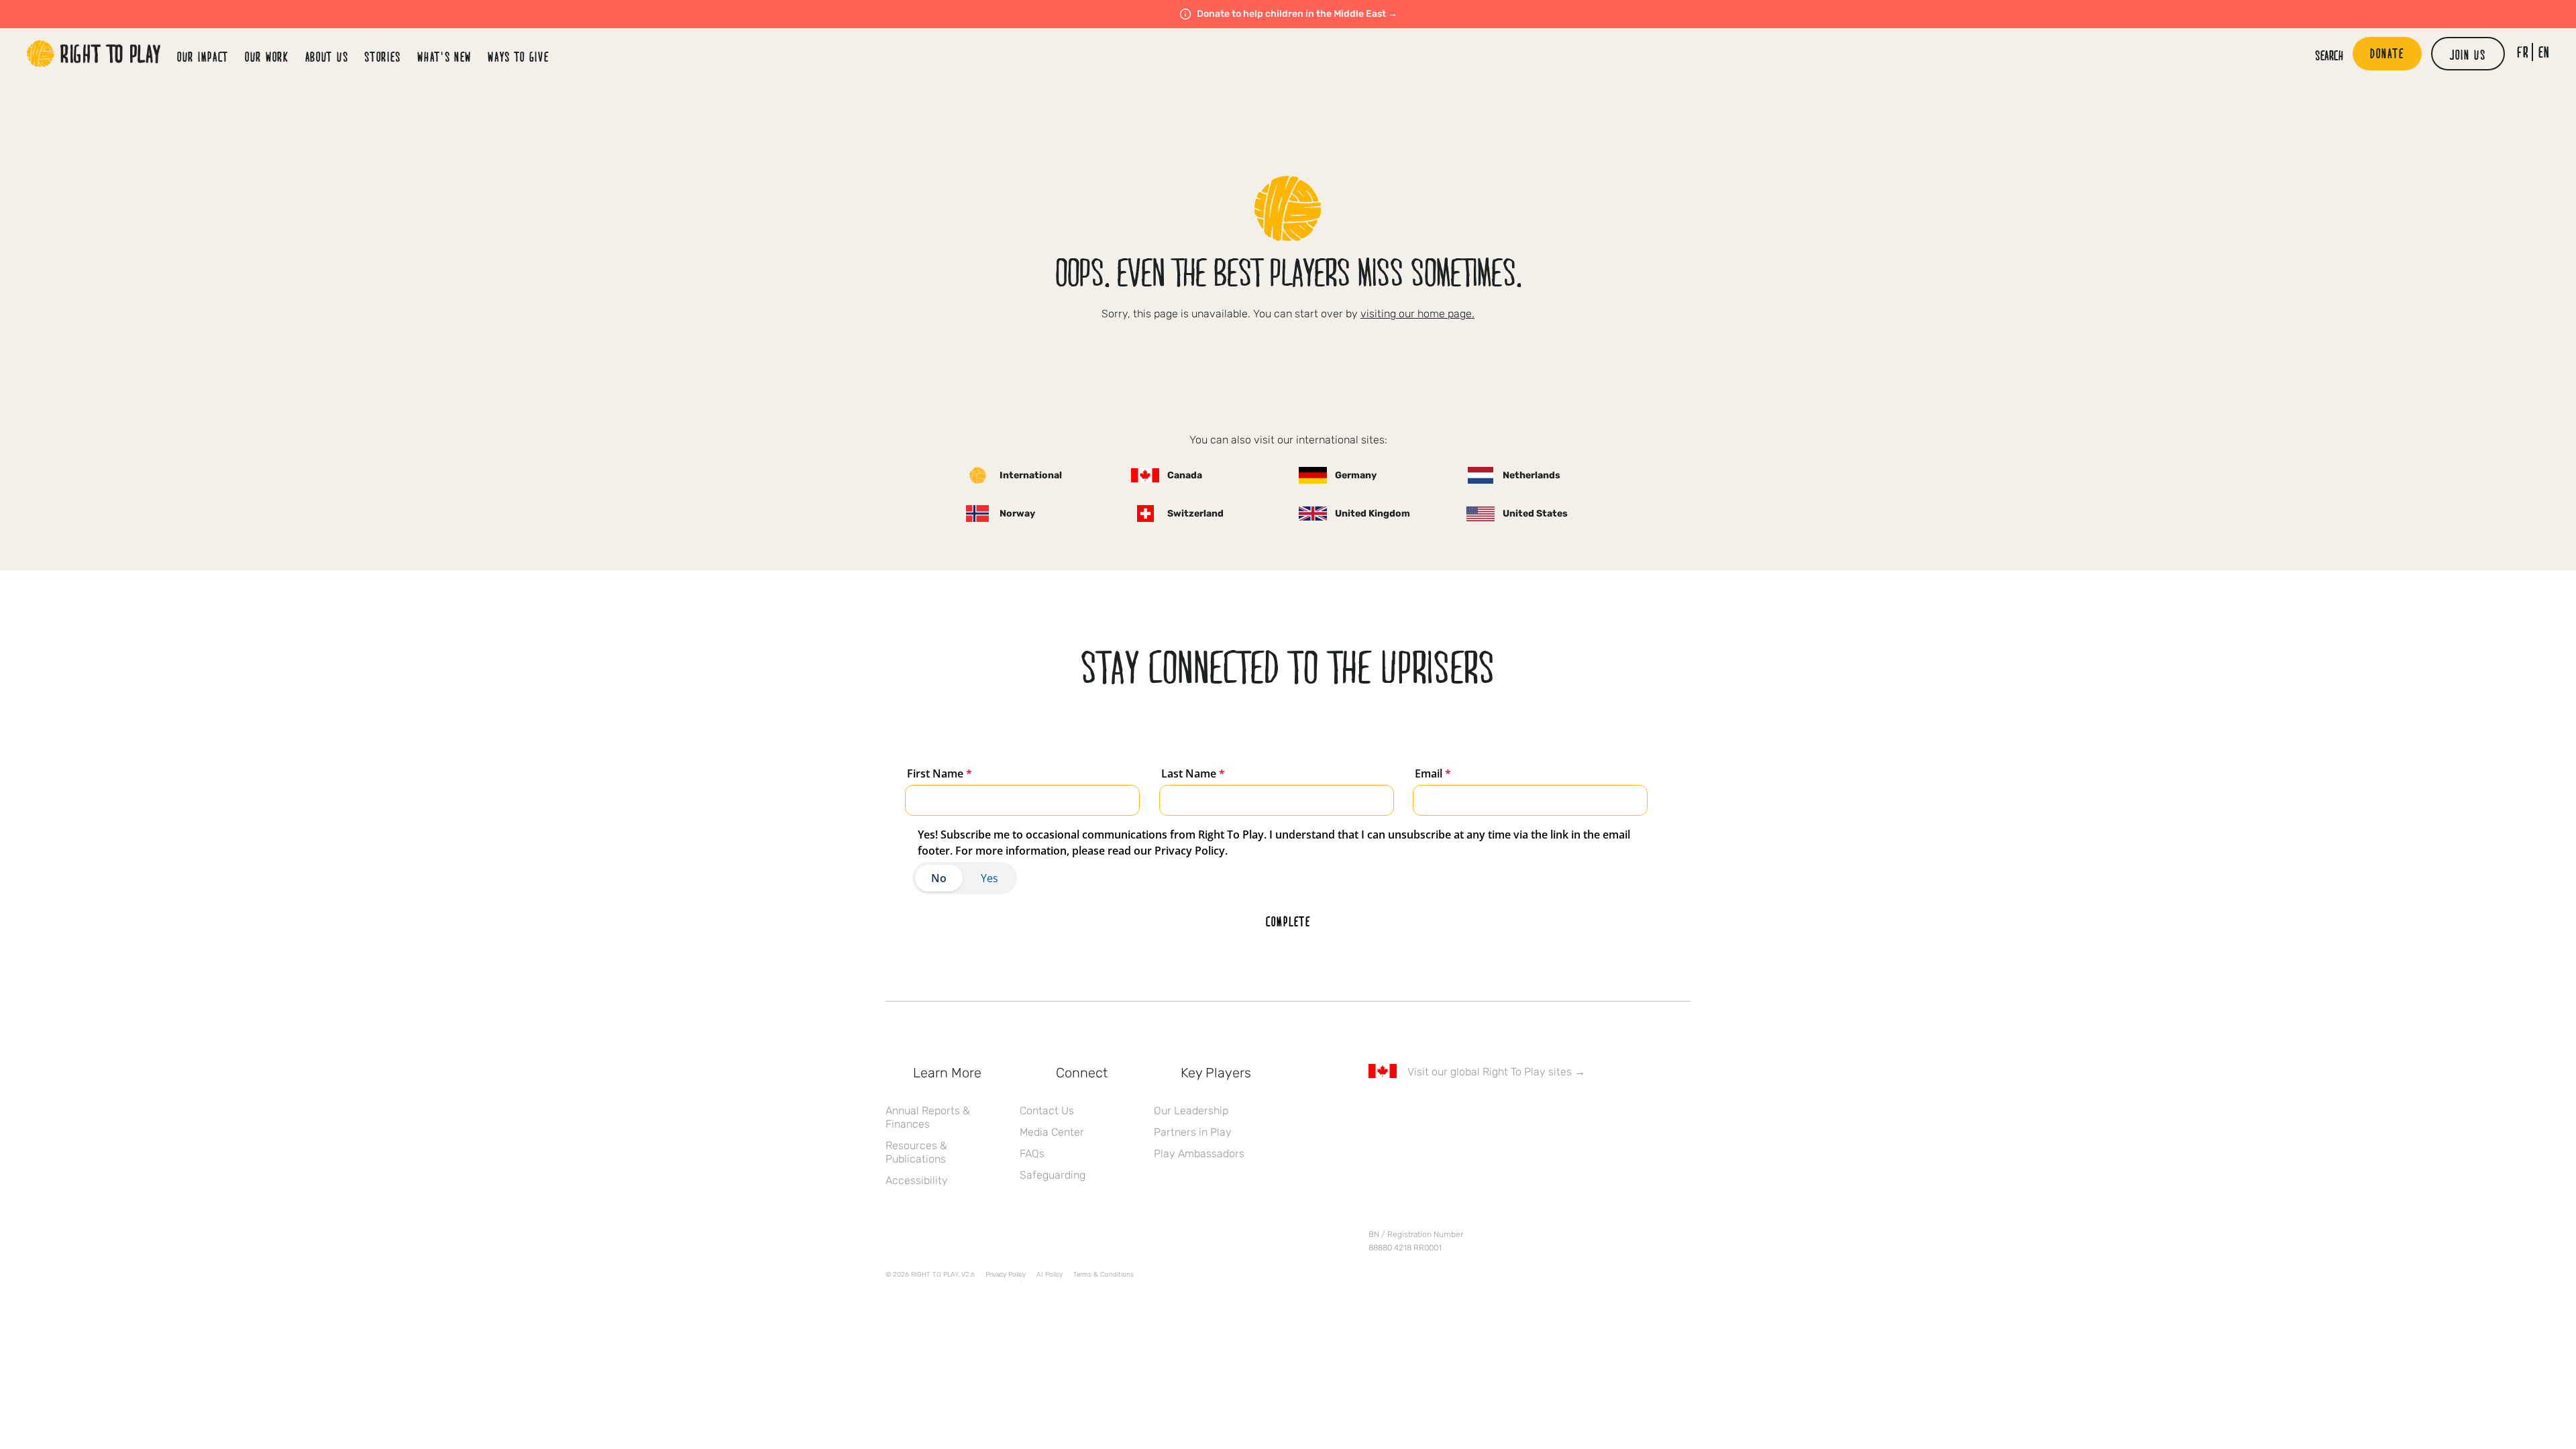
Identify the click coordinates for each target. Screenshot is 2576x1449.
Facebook (1376, 1110)
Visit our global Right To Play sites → (1496, 1072)
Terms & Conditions (1104, 1275)
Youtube (1489, 1110)
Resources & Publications (916, 1152)
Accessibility (917, 1180)
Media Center (1052, 1132)
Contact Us (1047, 1111)
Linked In (1460, 1110)
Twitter (1404, 1110)
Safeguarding (1053, 1175)
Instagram (1432, 1110)
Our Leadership (1191, 1111)
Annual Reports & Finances (928, 1117)
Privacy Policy (1006, 1275)
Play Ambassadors (1199, 1153)
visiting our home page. (1417, 314)
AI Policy (1050, 1275)
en (2544, 52)
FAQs (1032, 1153)
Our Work (267, 56)
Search (2329, 55)
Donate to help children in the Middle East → (1297, 14)
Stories (383, 56)
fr (2523, 52)
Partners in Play (1193, 1132)
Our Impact (203, 56)
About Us (327, 56)
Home (94, 54)
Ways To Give (518, 56)
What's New (444, 56)
